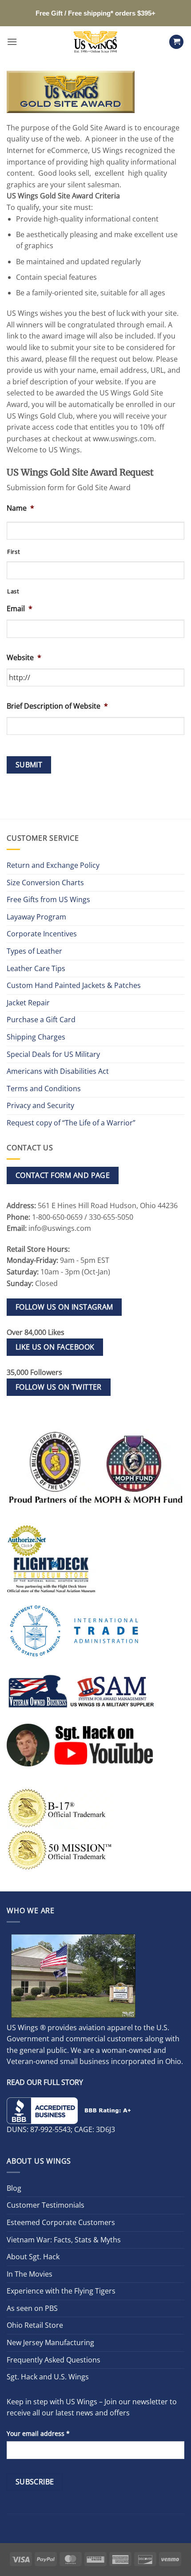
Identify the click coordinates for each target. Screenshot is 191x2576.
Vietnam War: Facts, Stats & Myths (64, 2240)
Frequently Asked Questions (54, 2360)
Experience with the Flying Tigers (61, 2291)
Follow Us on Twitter (59, 1387)
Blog (14, 2188)
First (14, 552)
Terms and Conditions (44, 1088)
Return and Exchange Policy (53, 865)
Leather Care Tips (36, 968)
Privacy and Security (40, 1105)
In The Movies (30, 2274)
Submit (29, 765)
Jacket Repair (28, 1003)
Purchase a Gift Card (41, 1020)
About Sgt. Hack (33, 2257)
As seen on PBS (32, 2308)
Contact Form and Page (63, 1175)
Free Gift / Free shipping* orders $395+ (95, 13)
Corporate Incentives (42, 934)
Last (13, 591)
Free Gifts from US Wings (48, 899)
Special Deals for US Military (53, 1054)
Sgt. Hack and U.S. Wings (48, 2377)
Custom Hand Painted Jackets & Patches (74, 985)
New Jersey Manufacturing (50, 2342)
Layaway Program (36, 917)
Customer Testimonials (46, 2205)
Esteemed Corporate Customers (61, 2222)
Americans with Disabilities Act (58, 1071)
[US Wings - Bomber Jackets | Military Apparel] (96, 42)
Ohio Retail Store (35, 2325)
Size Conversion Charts (45, 883)
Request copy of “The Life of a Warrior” (71, 1123)
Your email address (38, 2433)
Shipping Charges (36, 1037)
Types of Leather (34, 951)
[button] (12, 42)
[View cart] (176, 42)
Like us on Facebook (55, 1347)
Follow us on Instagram (64, 1307)
